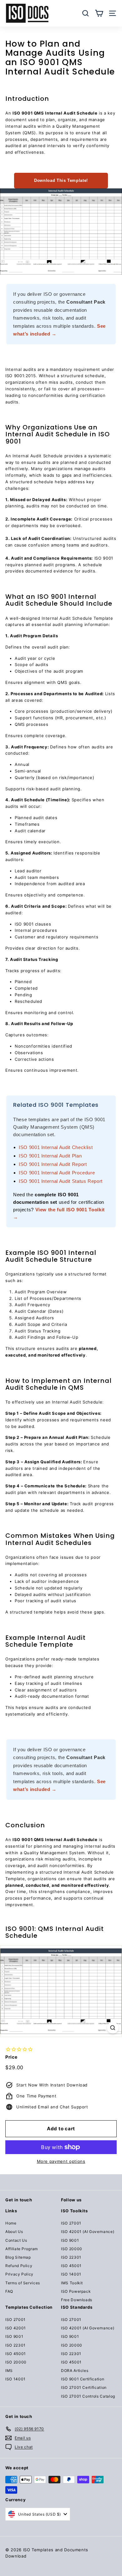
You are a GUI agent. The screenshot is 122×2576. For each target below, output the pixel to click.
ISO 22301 (71, 2257)
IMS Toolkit (72, 2283)
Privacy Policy (19, 2274)
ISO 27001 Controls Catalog (88, 2396)
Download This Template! (61, 180)
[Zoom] (113, 2028)
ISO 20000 (72, 2249)
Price (11, 2057)
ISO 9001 (70, 2240)
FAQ (9, 2291)
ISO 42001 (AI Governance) (88, 2232)
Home (11, 2223)
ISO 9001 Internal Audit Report (53, 1164)
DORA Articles (75, 2371)
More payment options (61, 2161)
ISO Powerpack (76, 2291)
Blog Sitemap (18, 2257)
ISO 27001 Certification (84, 2387)
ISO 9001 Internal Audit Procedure (57, 1173)
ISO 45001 (71, 2266)
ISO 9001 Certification (83, 2379)
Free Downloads (77, 2300)
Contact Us (16, 2240)
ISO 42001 (16, 2328)
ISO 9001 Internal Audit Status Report (61, 1181)
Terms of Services (23, 2283)
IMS (9, 2371)
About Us (14, 2232)
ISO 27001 (71, 2223)
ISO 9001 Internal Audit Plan (50, 1156)
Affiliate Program (22, 2249)
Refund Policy (19, 2266)
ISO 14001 (71, 2274)
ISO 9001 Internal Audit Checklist (56, 1147)
